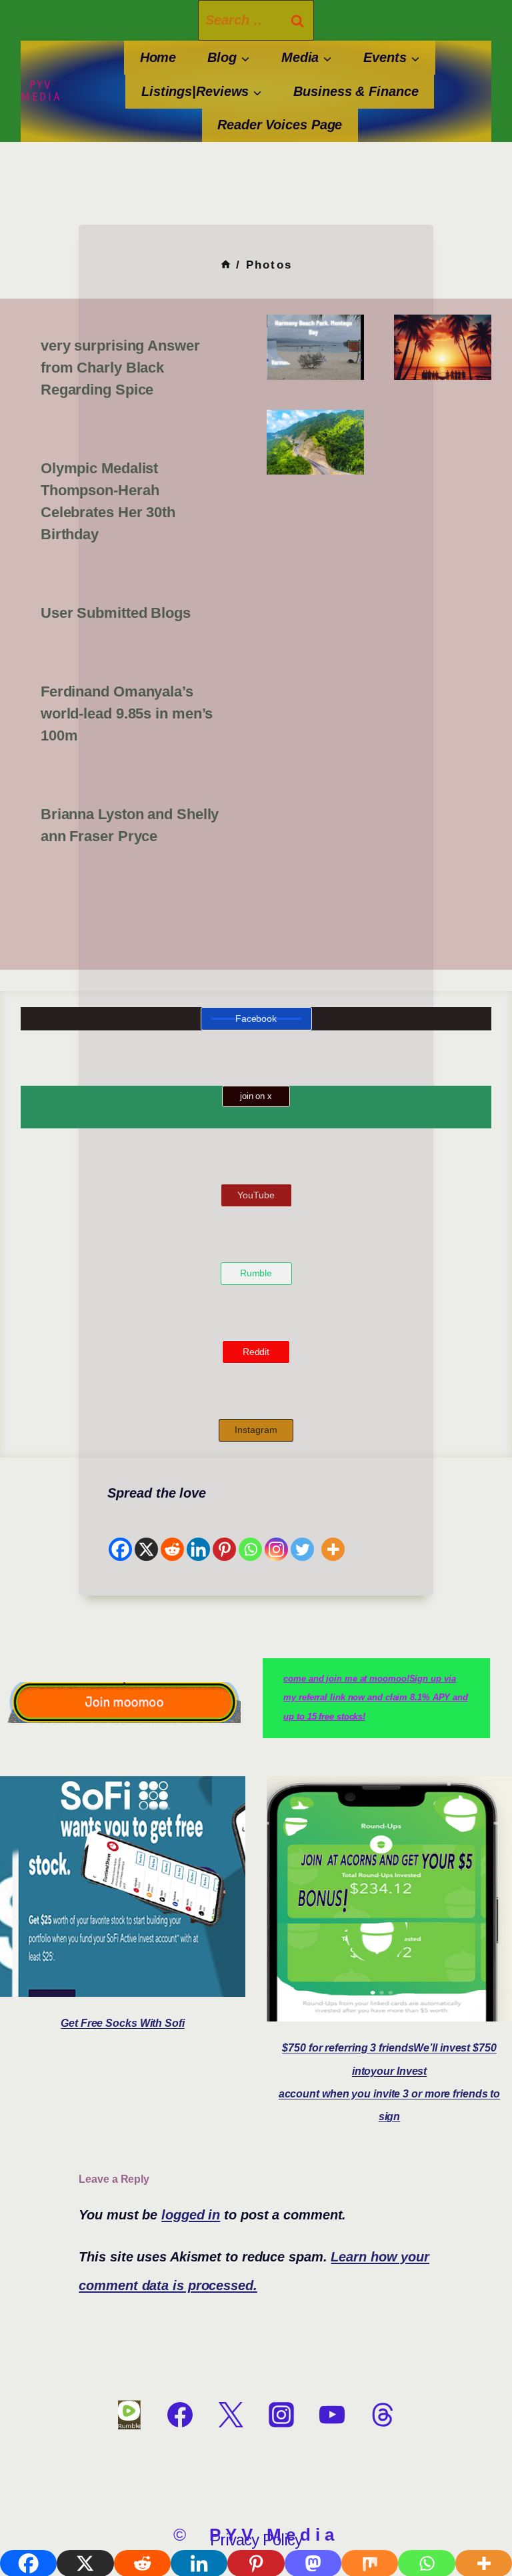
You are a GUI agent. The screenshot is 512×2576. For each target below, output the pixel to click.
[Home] (226, 265)
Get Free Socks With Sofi (123, 2023)
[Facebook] (120, 1535)
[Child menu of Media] (307, 58)
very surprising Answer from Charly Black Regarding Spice (120, 368)
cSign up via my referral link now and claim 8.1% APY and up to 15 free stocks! (376, 1698)
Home (158, 57)
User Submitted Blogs (116, 613)
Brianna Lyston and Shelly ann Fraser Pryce (130, 825)
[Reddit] (172, 1535)
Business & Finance (356, 91)
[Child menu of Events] (392, 58)
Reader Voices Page (280, 125)
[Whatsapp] (250, 1535)
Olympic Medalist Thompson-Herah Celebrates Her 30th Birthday (108, 501)
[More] (333, 1535)
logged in (191, 2215)
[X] (146, 1535)
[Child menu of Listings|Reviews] (201, 92)
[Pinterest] (224, 1535)
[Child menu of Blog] (229, 58)
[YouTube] (332, 2415)
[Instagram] (276, 1535)
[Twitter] (302, 1535)
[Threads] (383, 2415)
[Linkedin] (198, 1535)
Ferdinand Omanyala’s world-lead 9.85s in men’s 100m (127, 713)
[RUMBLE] (129, 2415)
